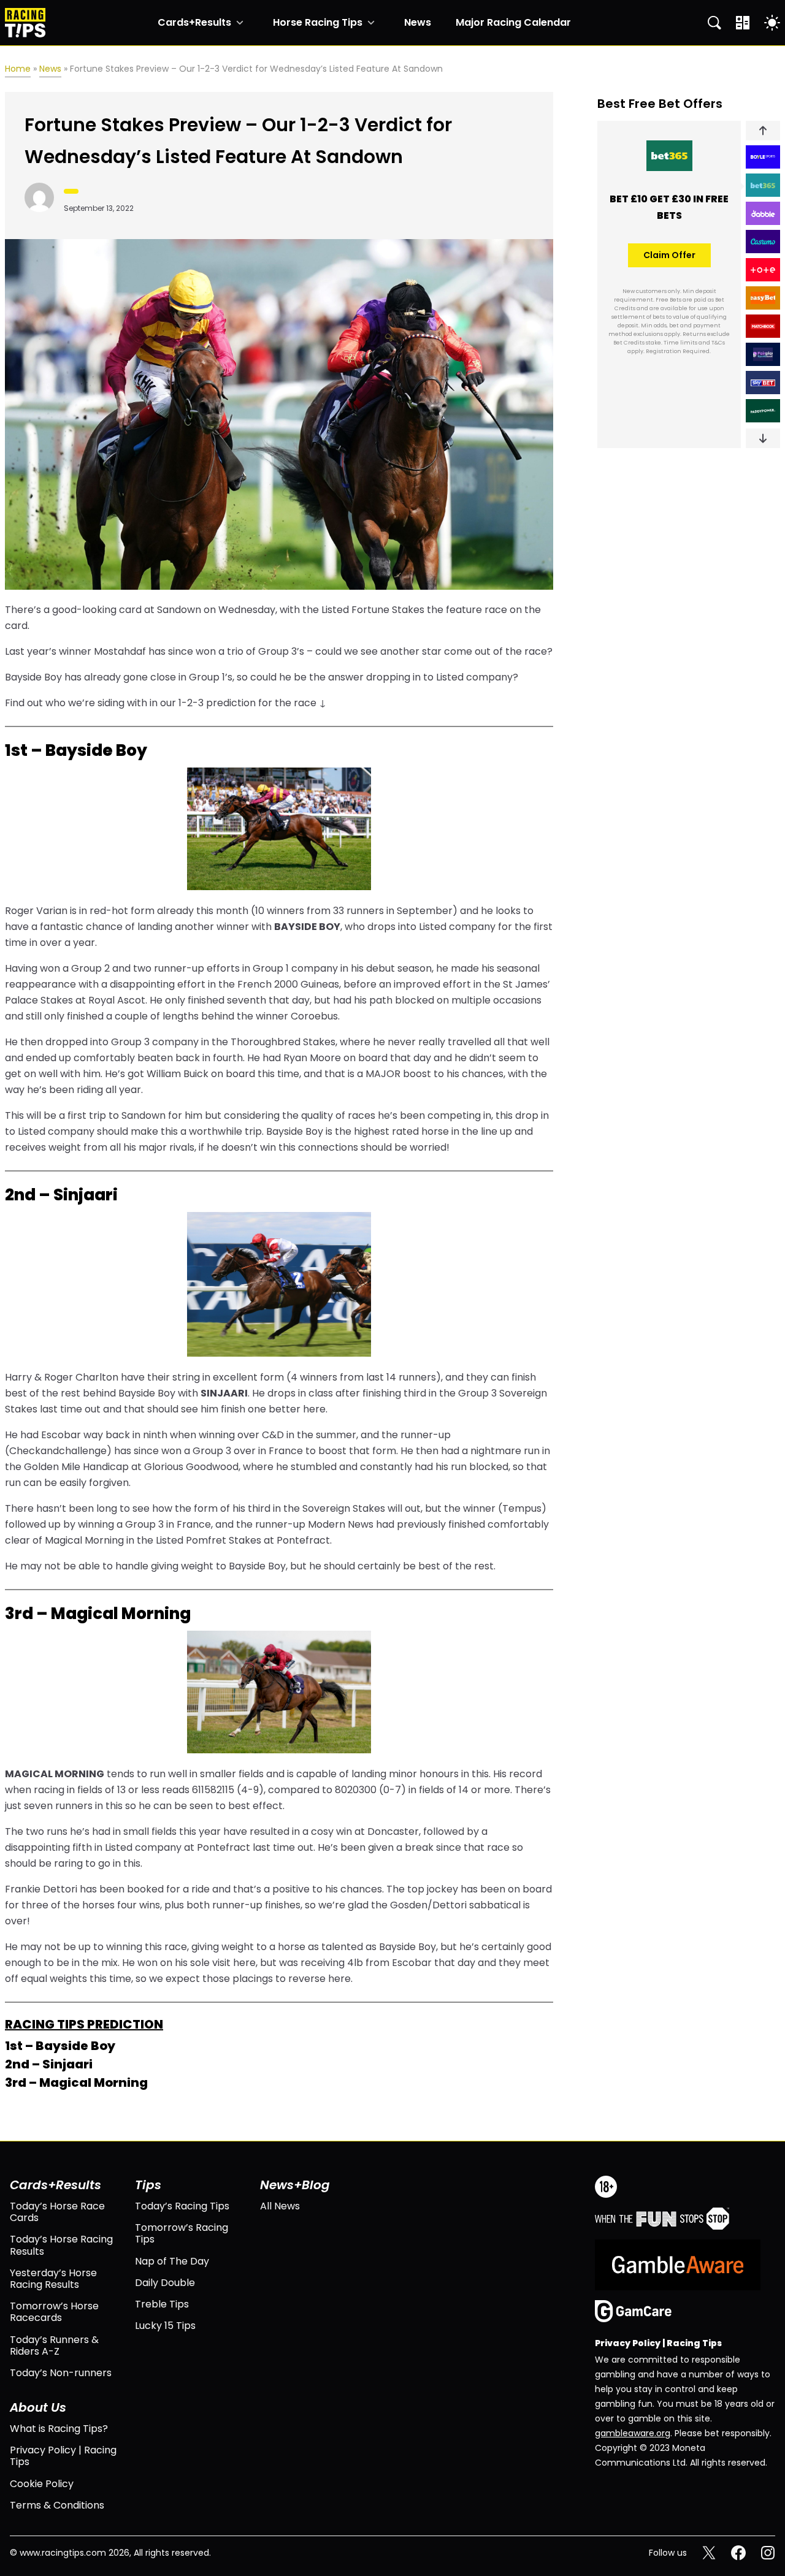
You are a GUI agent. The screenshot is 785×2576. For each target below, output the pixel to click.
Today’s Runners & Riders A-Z (54, 2345)
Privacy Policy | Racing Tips (63, 2456)
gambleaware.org (633, 2433)
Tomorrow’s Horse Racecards (54, 2312)
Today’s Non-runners (61, 2373)
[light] (772, 23)
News (418, 23)
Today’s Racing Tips (182, 2206)
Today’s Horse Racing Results (61, 2245)
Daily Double (165, 2283)
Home (18, 69)
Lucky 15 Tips (165, 2326)
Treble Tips (162, 2304)
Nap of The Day (172, 2261)
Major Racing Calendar (513, 23)
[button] (763, 131)
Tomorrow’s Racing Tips (182, 2233)
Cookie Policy (42, 2484)
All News (280, 2206)
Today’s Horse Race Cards (57, 2212)
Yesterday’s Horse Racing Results (53, 2279)
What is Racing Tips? (59, 2429)
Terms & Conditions (57, 2505)
